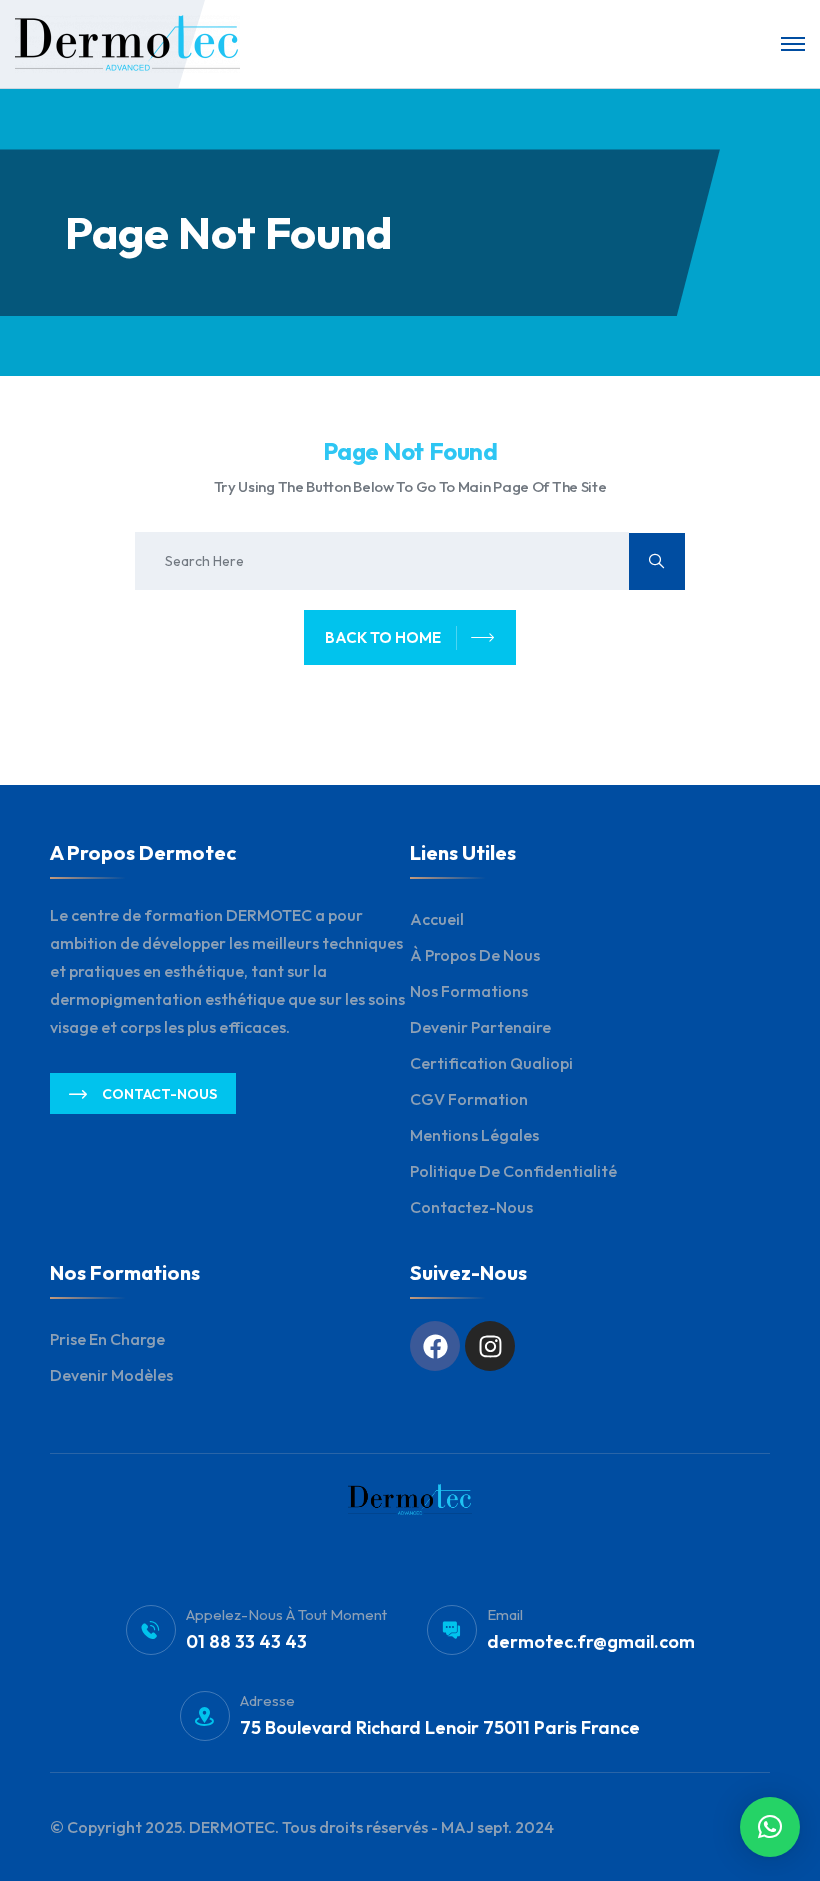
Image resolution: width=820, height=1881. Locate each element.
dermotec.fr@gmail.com (591, 1641)
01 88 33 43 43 (246, 1641)
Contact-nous (159, 1094)
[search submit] (657, 561)
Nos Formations (469, 991)
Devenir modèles (111, 1375)
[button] (770, 1827)
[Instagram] (490, 1346)
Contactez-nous (471, 1207)
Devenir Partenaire (480, 1027)
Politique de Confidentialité (513, 1171)
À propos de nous (475, 955)
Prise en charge (107, 1339)
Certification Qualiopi (491, 1063)
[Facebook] (435, 1346)
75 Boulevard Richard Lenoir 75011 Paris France (440, 1727)
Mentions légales (474, 1135)
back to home (383, 637)
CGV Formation (469, 1099)
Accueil (437, 919)
